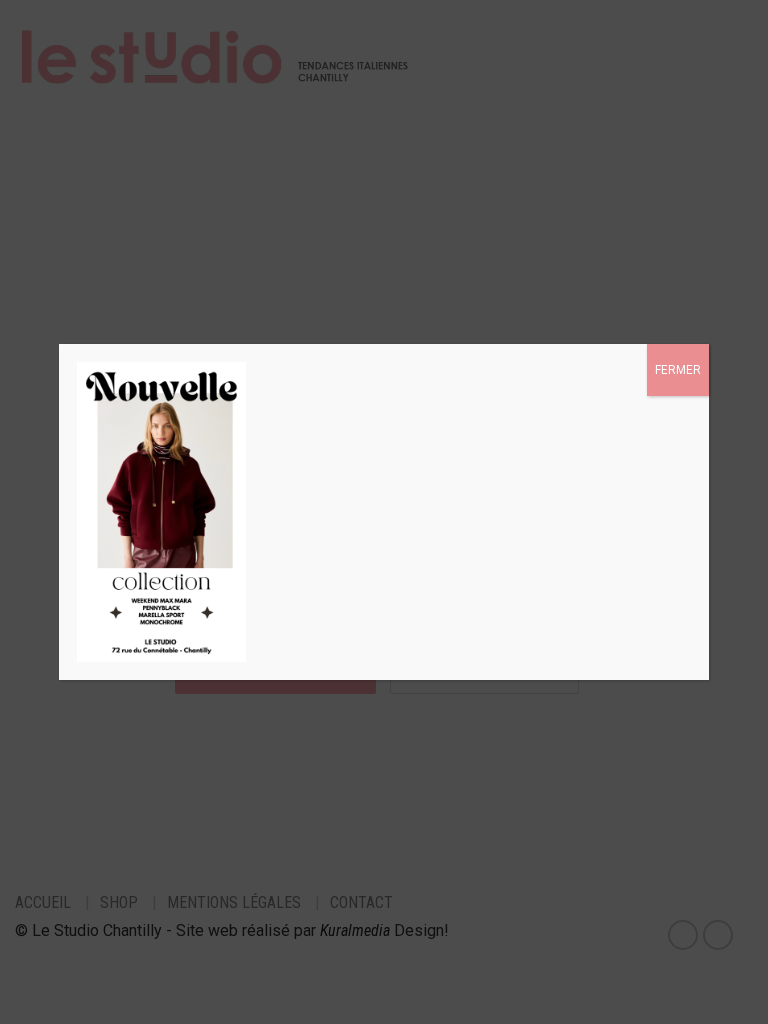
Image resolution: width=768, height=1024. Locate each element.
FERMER (678, 370)
